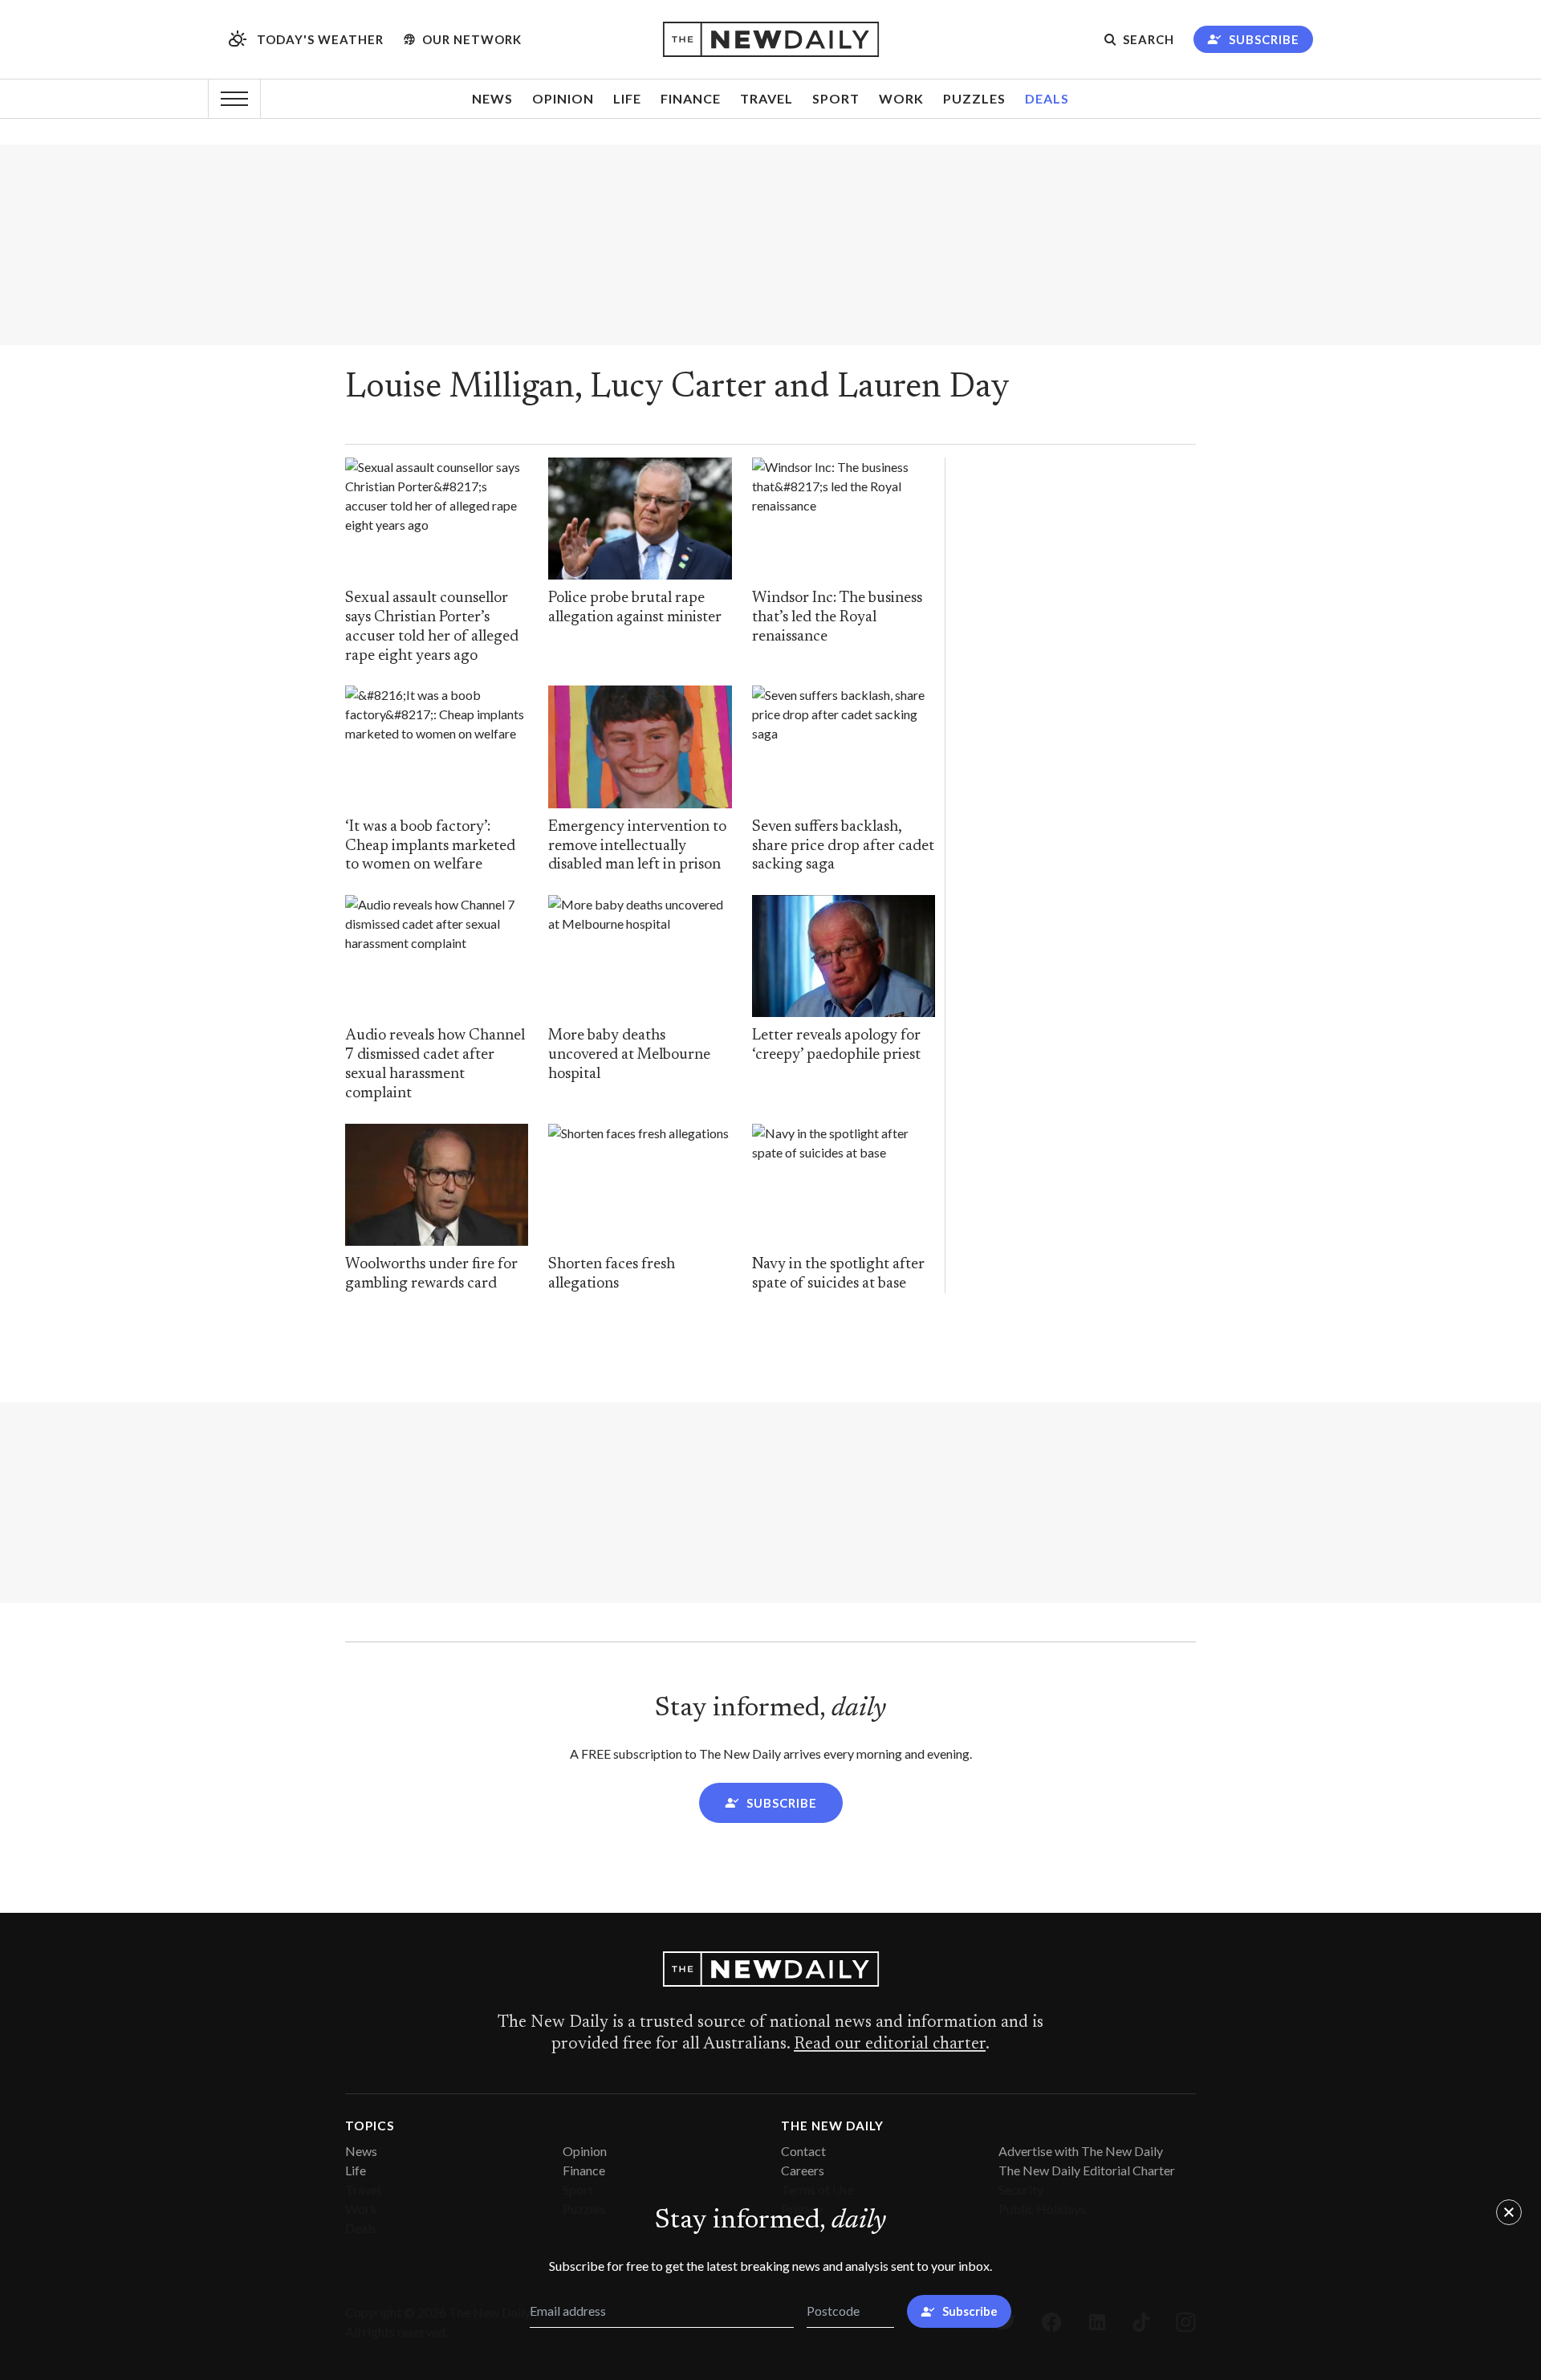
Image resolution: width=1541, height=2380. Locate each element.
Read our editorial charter (890, 2044)
